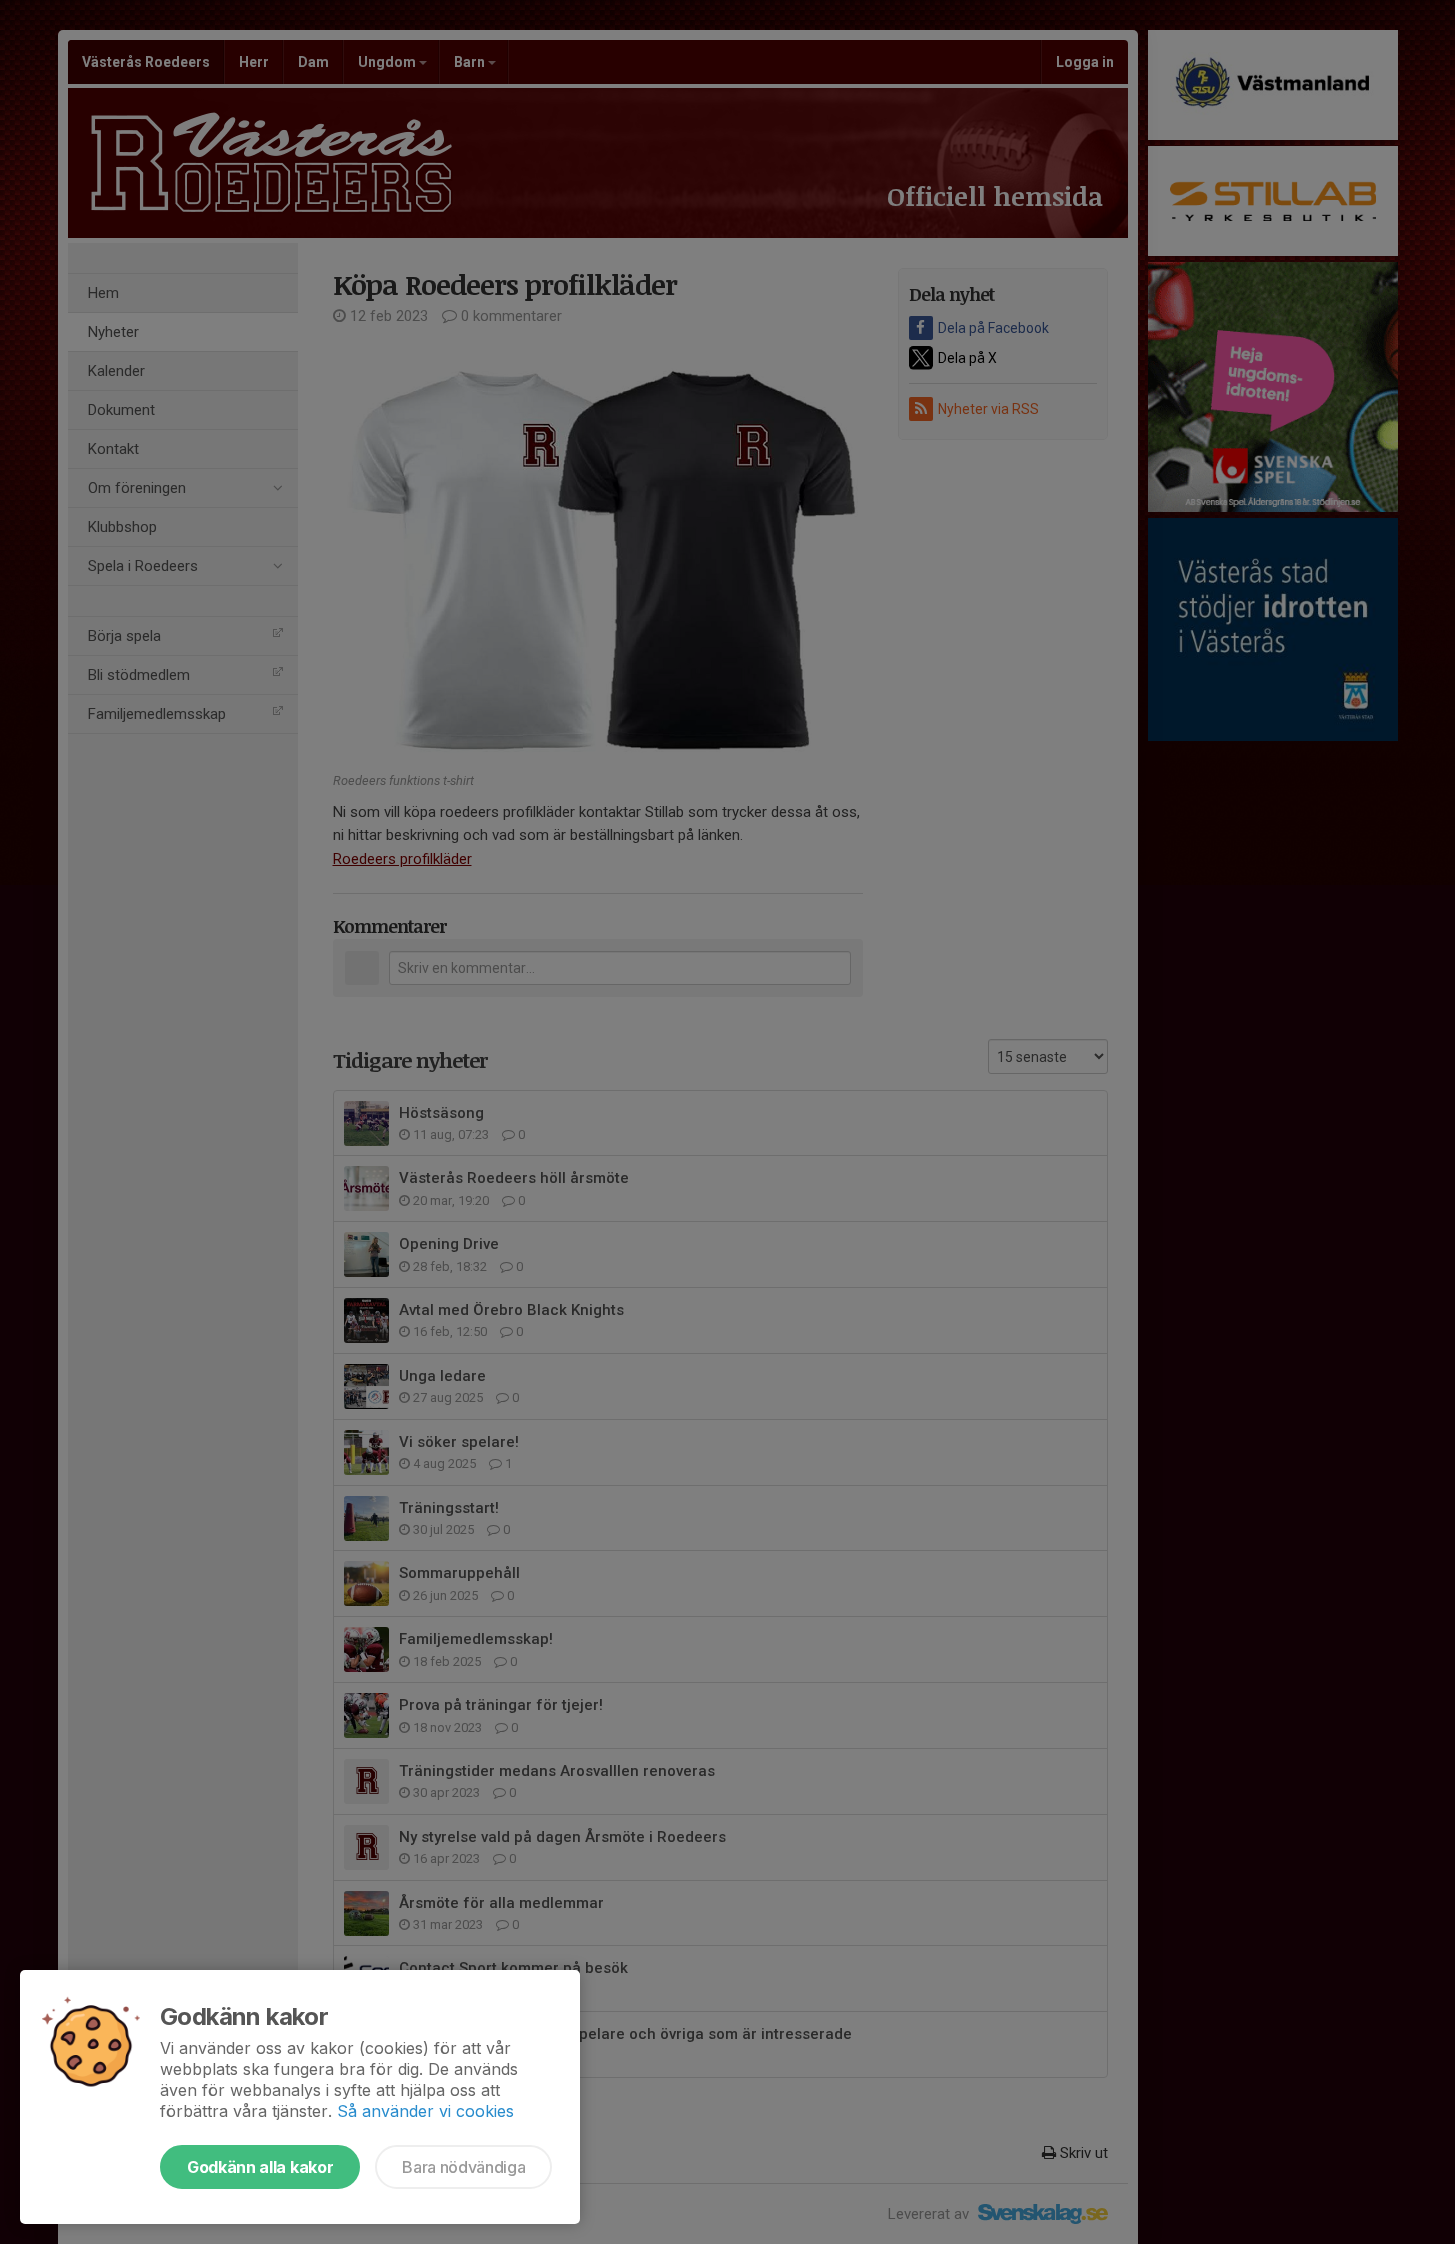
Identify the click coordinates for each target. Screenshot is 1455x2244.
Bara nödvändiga (463, 2167)
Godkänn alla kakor (260, 2167)
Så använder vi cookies (425, 2111)
